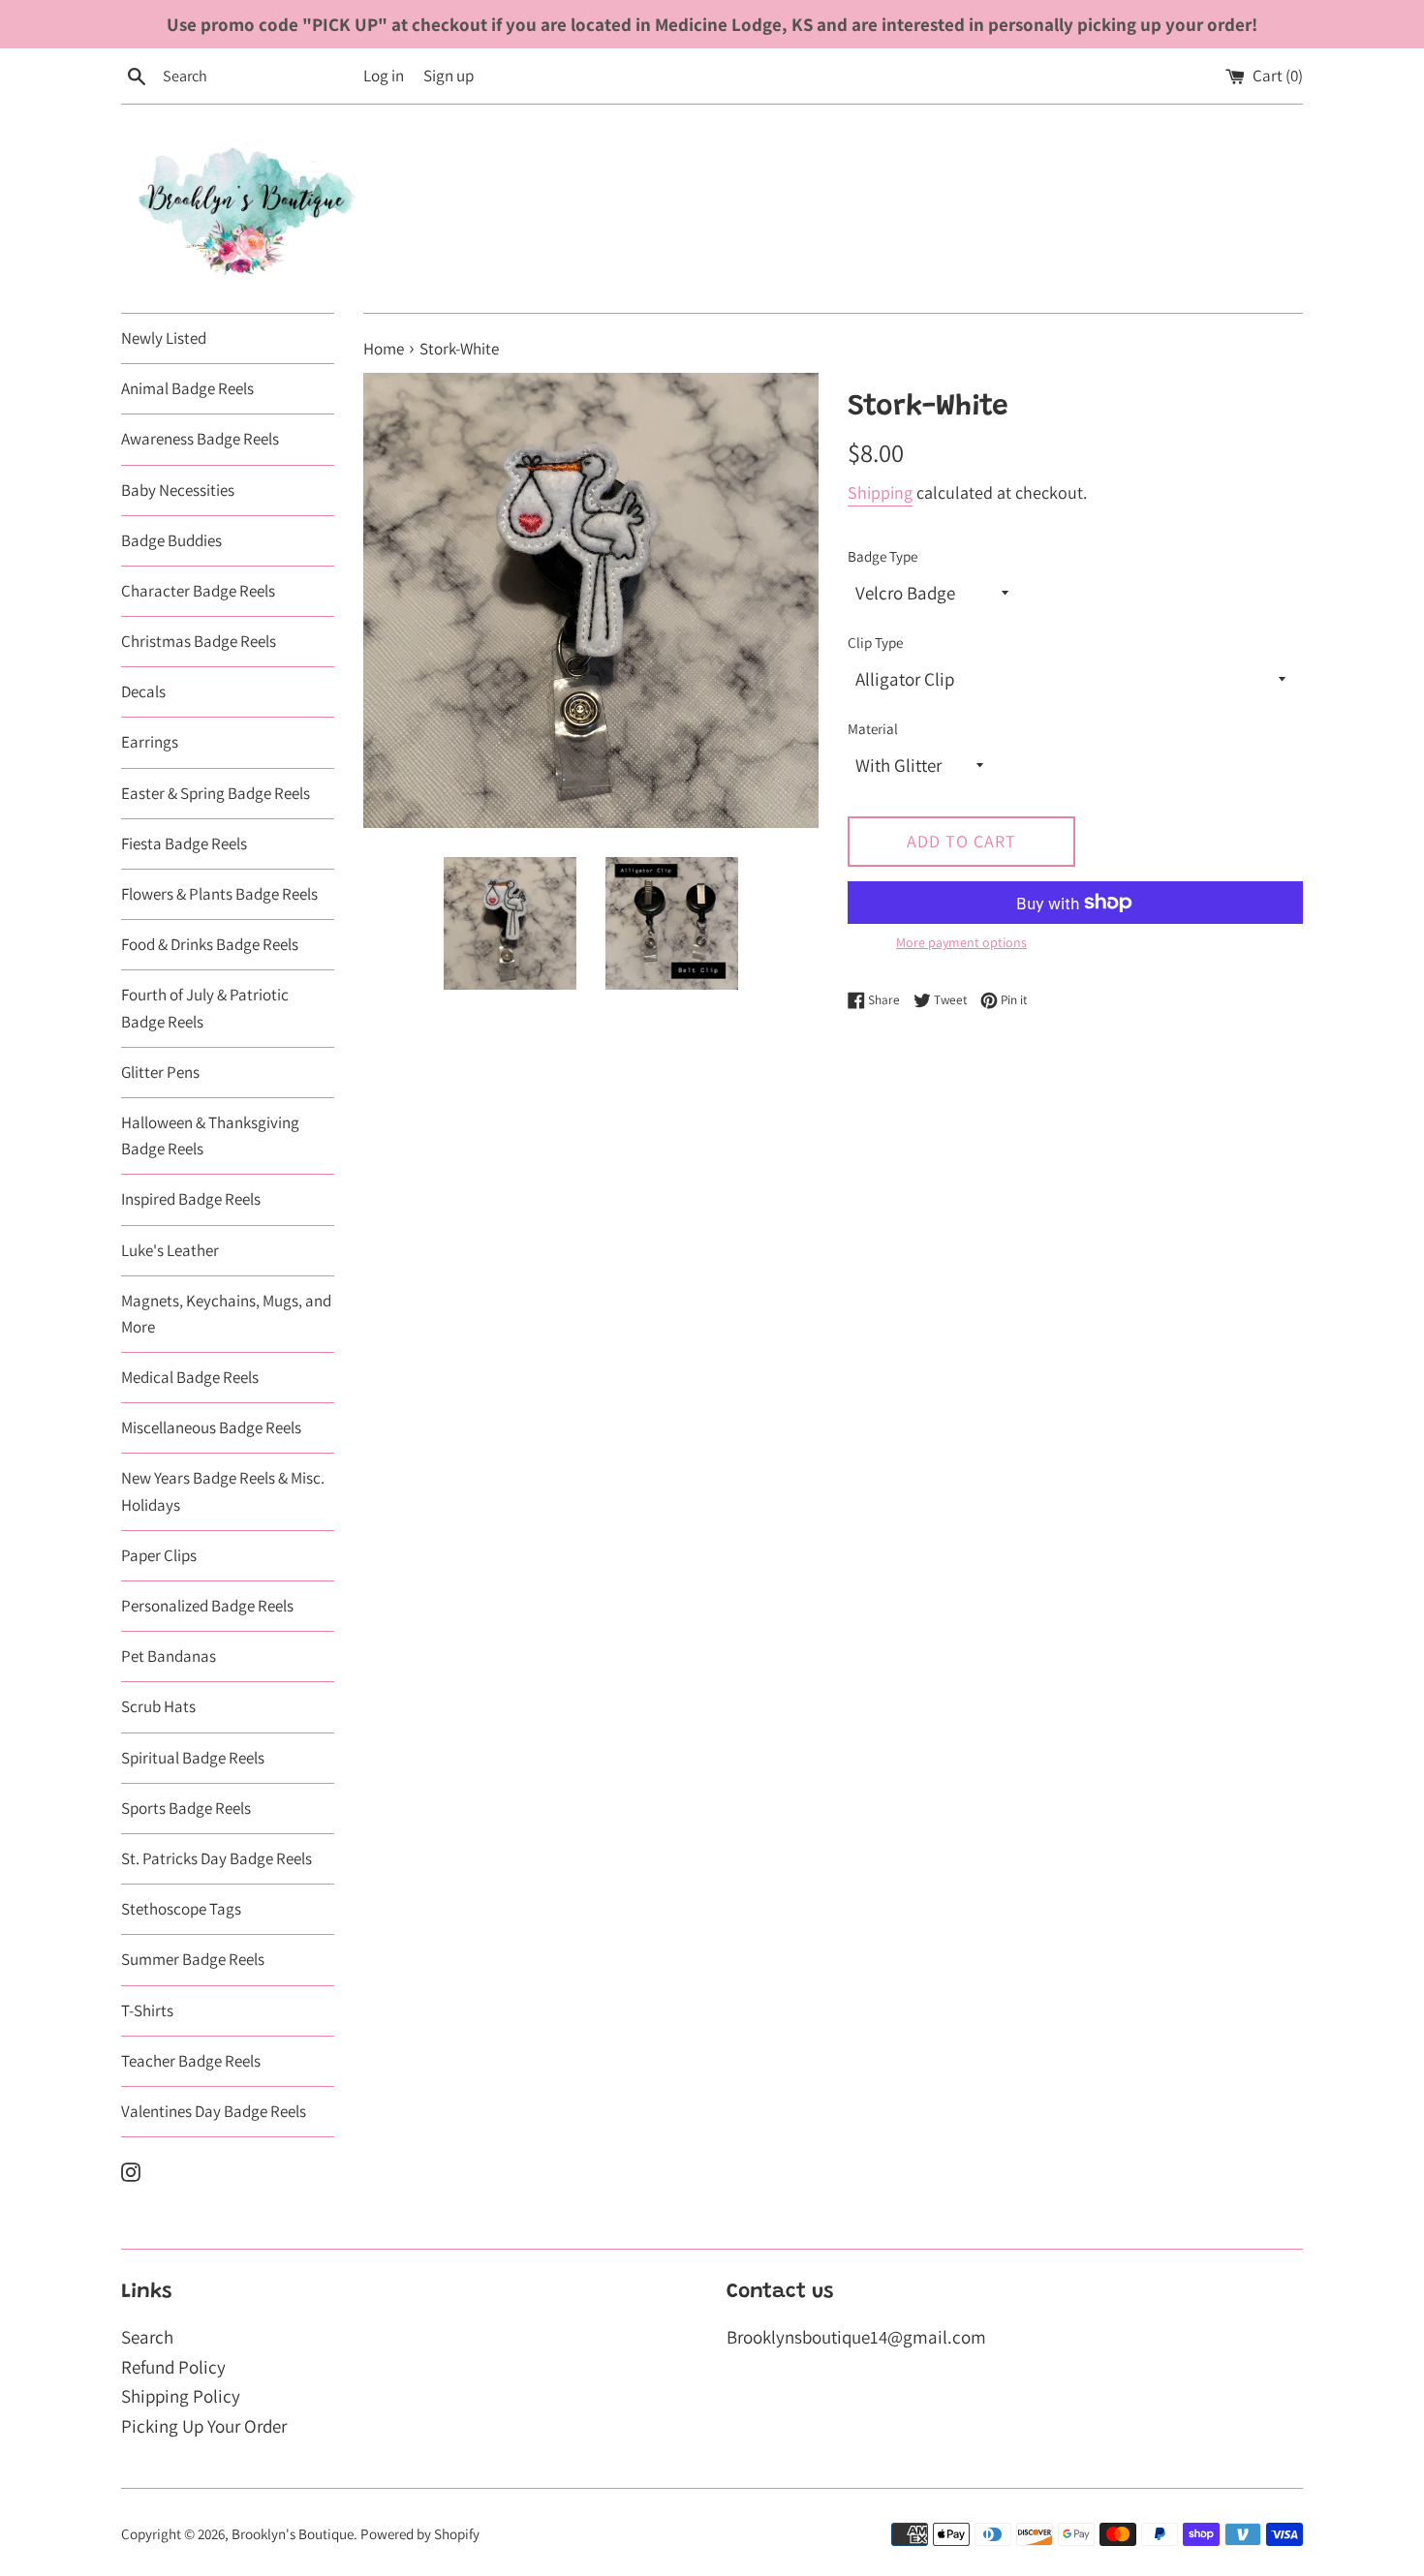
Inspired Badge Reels (191, 1199)
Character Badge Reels (198, 591)
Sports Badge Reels (186, 1808)
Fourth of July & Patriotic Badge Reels (205, 1008)
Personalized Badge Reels (207, 1606)
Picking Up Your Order (204, 2426)
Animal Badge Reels (187, 388)
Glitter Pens (160, 1072)
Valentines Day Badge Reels (214, 2111)
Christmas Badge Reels (199, 641)
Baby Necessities (178, 490)
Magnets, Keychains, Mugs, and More (226, 1314)
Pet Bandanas (169, 1656)
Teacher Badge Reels (191, 2061)
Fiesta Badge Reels (184, 843)
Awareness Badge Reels (200, 439)
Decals (143, 691)
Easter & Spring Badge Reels (216, 793)
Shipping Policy (181, 2396)
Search (147, 2337)
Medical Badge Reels (190, 1377)
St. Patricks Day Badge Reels (217, 1858)
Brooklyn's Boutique (293, 2533)
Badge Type (882, 556)
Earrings (150, 742)
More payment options (961, 942)
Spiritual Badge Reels (193, 1758)
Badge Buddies (171, 540)
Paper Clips (159, 1555)
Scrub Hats (158, 1706)
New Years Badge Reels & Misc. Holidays (223, 1491)
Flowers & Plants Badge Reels (219, 894)
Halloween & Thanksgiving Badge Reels (210, 1135)
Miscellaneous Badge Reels (211, 1427)
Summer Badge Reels (193, 1959)
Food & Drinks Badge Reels (210, 944)
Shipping (880, 492)
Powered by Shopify (420, 2533)
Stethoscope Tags (181, 1909)
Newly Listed (164, 338)
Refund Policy (173, 2367)
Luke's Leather (170, 1250)
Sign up (449, 76)
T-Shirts (147, 2010)
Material (873, 728)
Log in (384, 76)
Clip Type (875, 642)
